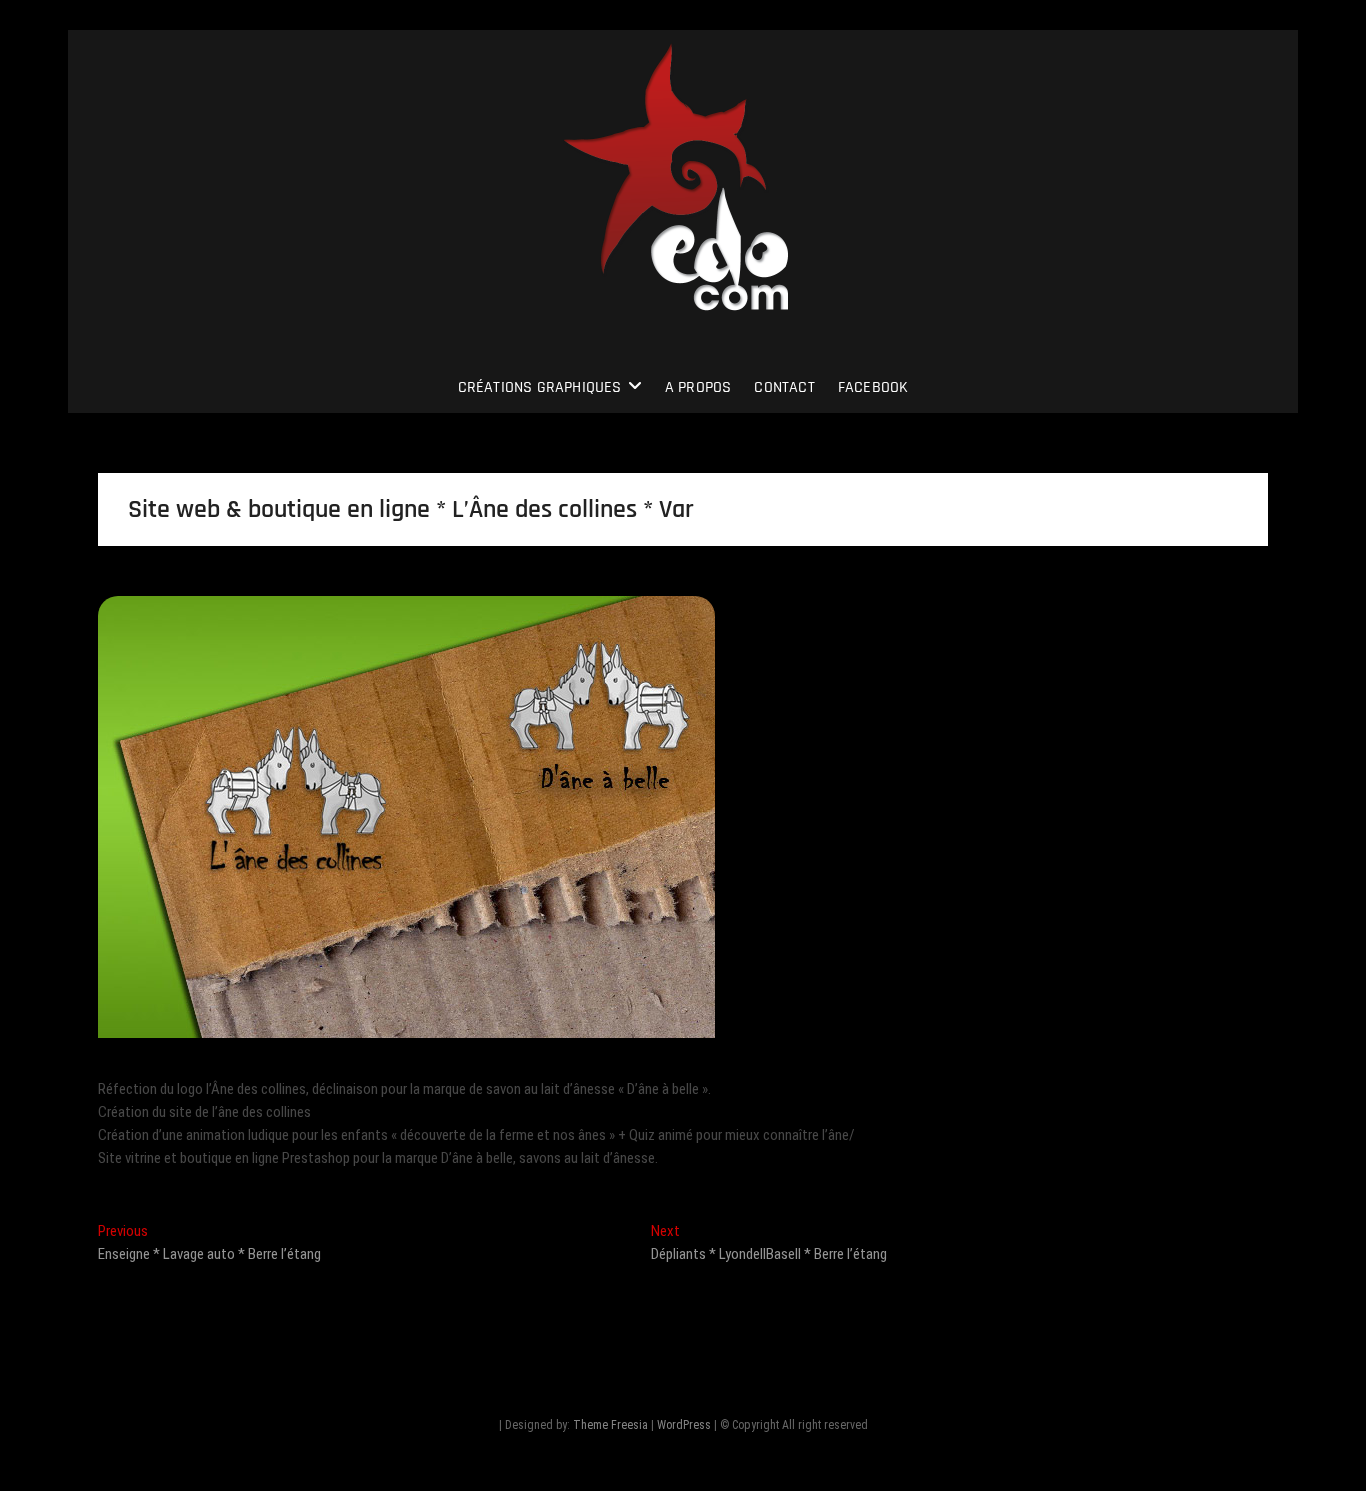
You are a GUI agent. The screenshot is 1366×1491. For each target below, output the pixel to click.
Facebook (873, 387)
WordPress (684, 1425)
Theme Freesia (610, 1425)
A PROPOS (698, 387)
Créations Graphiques (540, 387)
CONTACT (784, 387)
